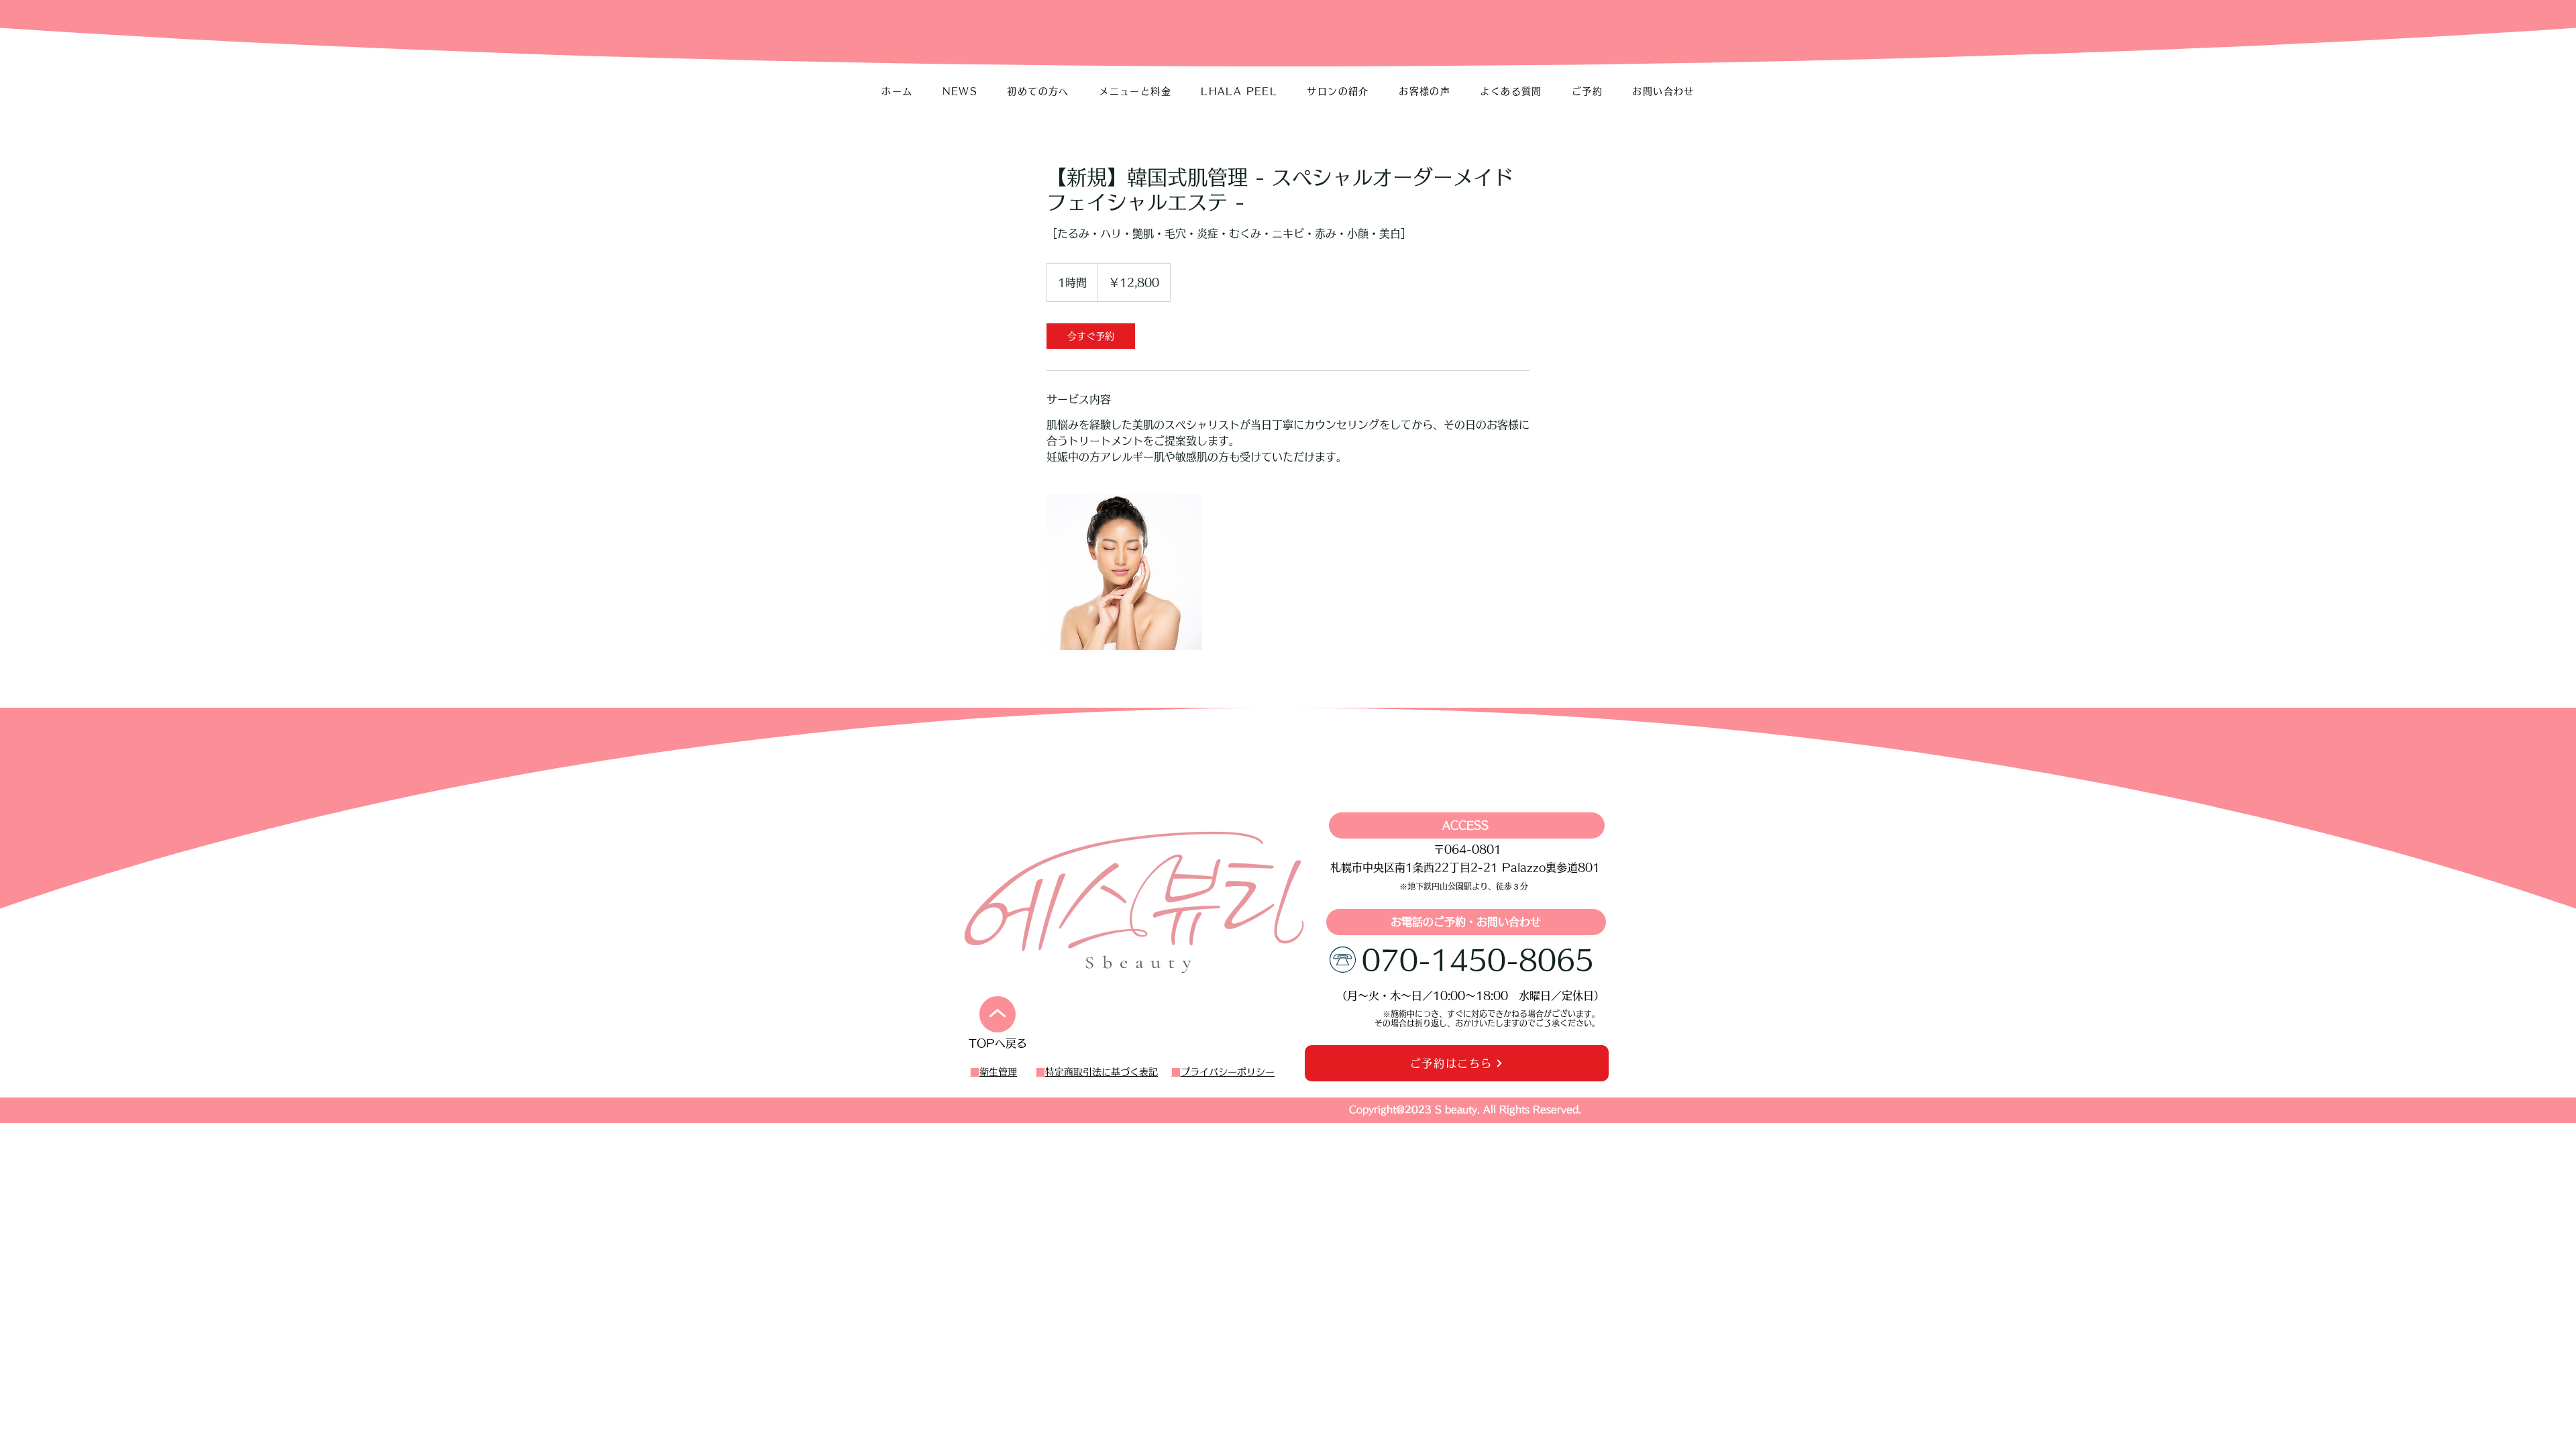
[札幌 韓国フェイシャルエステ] (1124, 572)
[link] (1091, 336)
